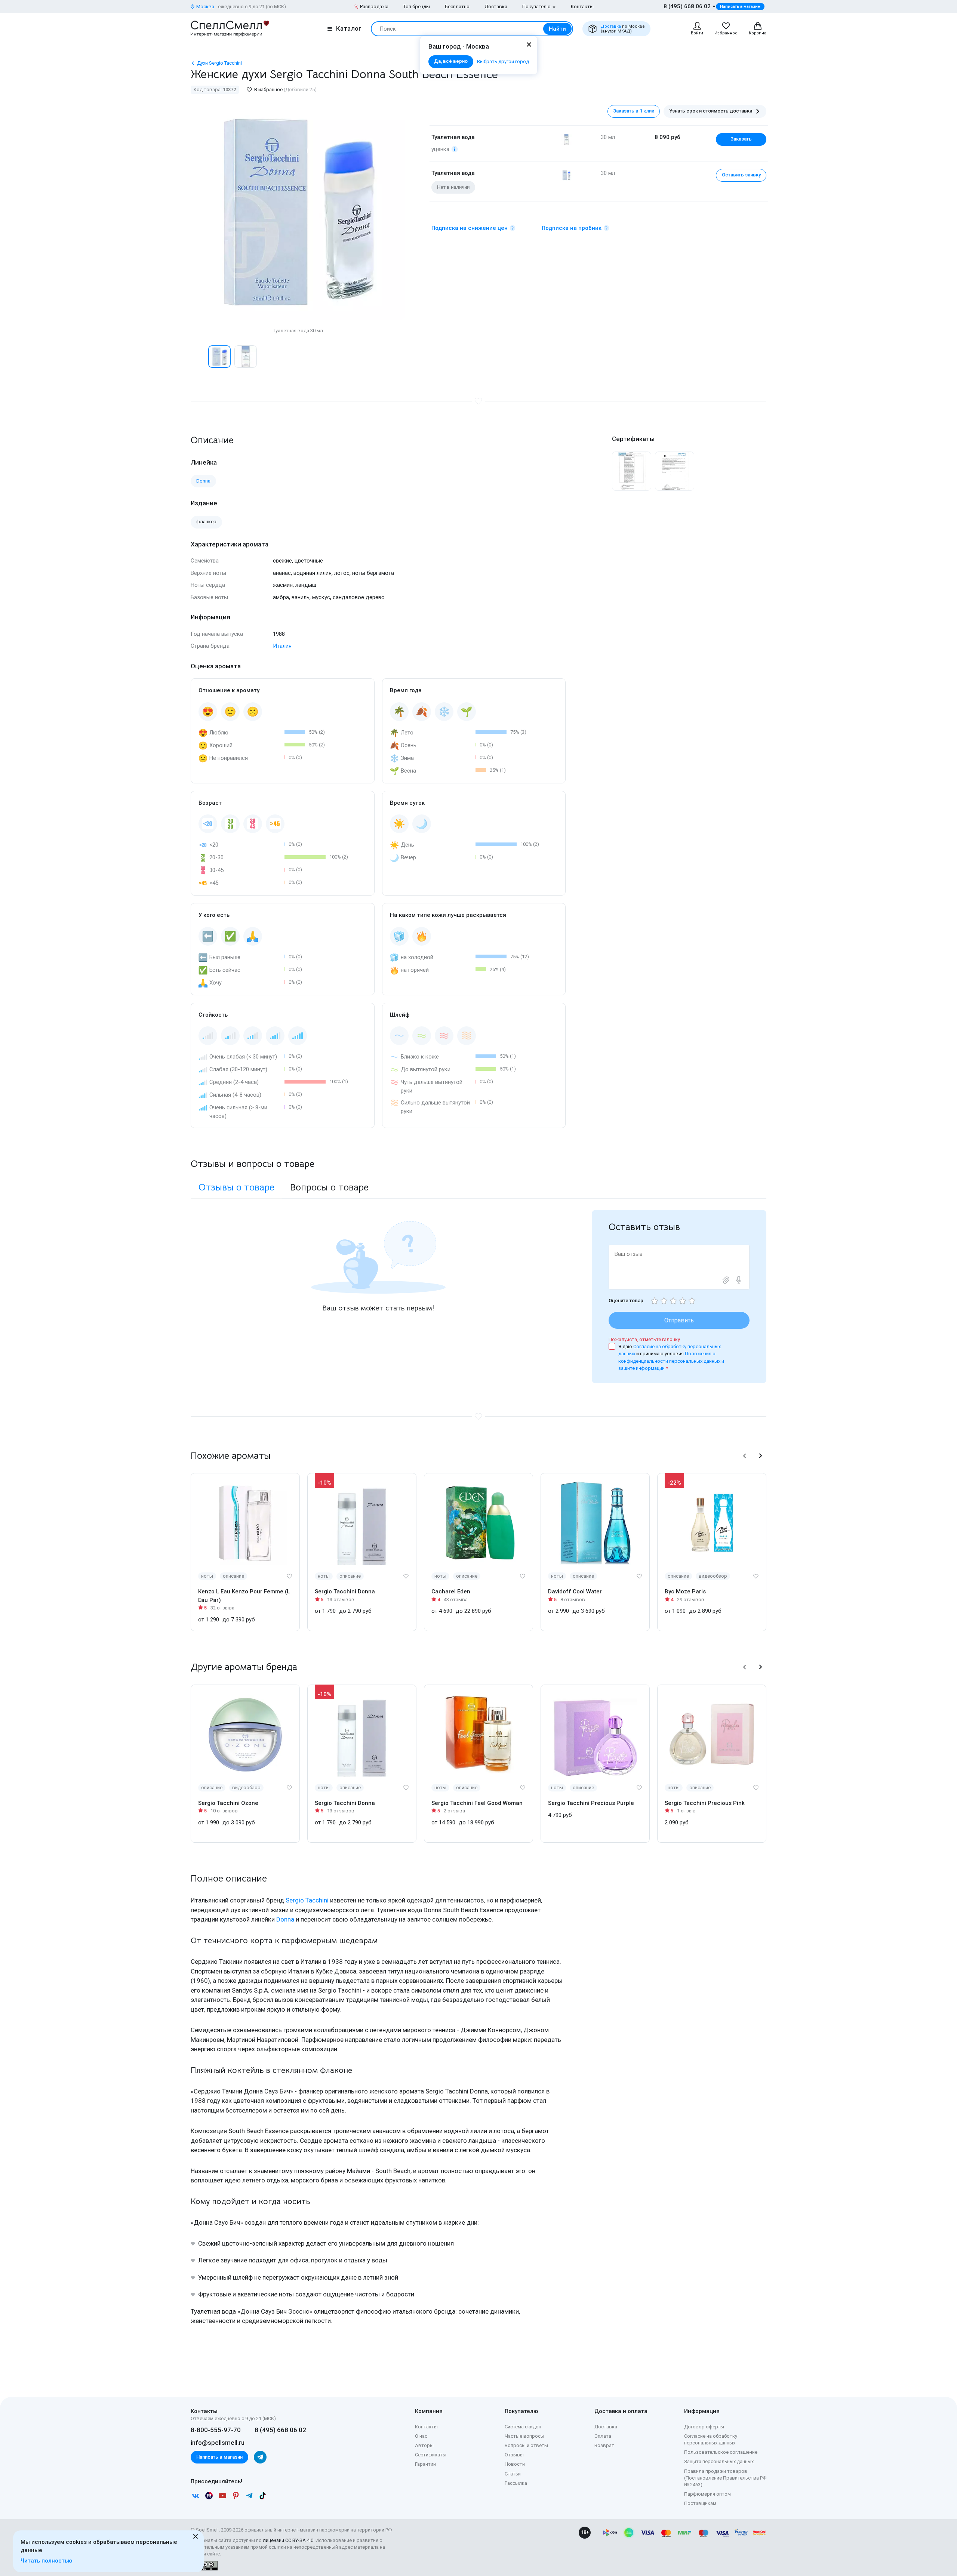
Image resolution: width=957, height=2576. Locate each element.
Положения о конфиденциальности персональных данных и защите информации (671, 1361)
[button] (199, 357)
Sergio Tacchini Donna (345, 1591)
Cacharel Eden (451, 1591)
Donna (285, 1919)
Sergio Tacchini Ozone (228, 1803)
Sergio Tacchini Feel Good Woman (477, 1803)
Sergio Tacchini (307, 1900)
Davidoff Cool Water (575, 1591)
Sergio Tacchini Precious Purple (591, 1803)
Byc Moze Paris (685, 1591)
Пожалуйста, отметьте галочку (644, 1339)
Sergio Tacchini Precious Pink (705, 1803)
